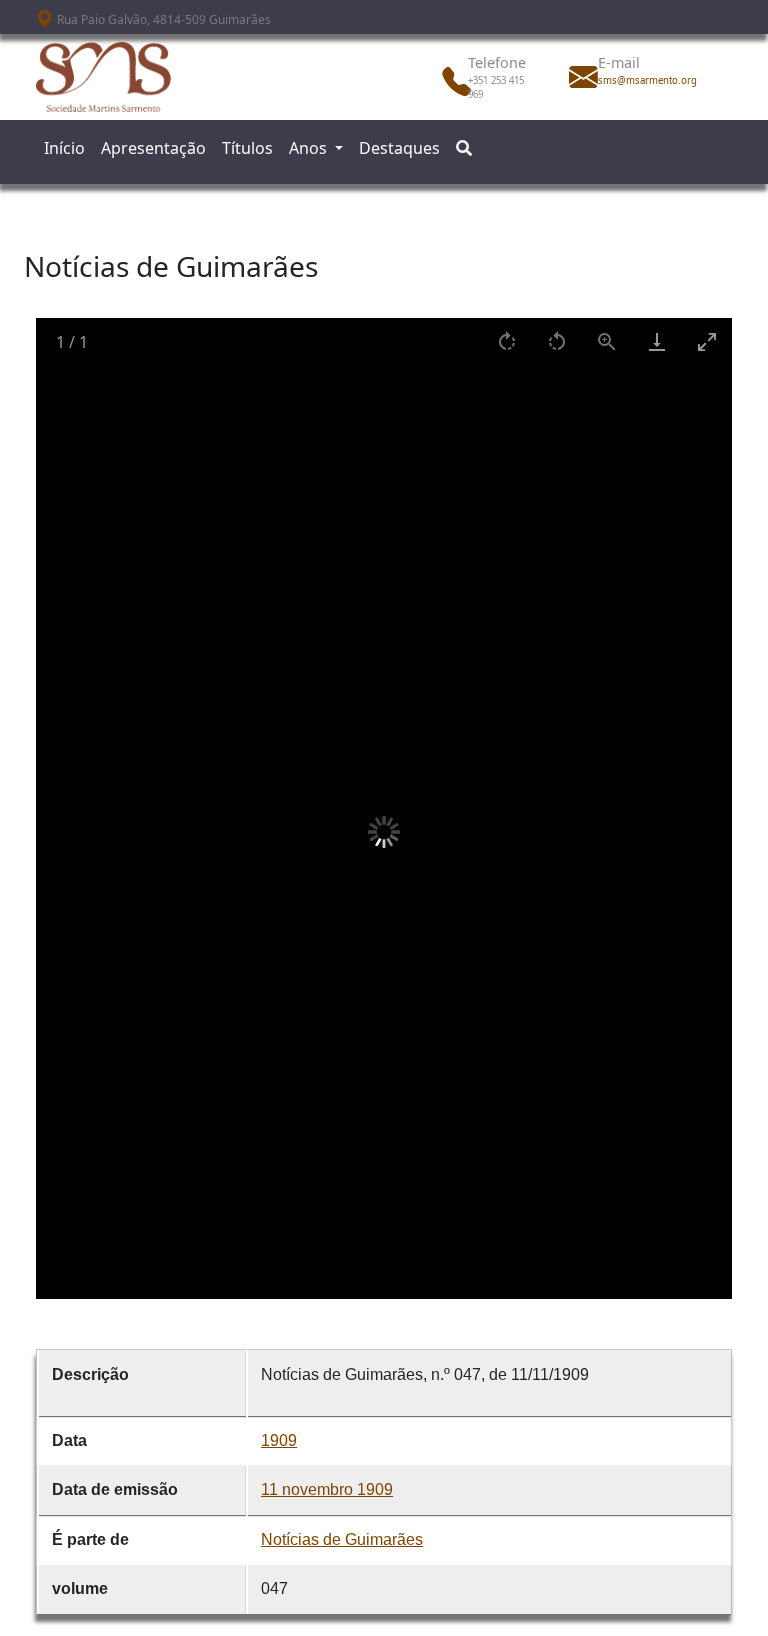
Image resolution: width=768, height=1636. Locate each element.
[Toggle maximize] (707, 341)
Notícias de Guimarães (342, 1539)
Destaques (399, 148)
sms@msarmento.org (642, 80)
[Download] (657, 341)
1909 (279, 1440)
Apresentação (153, 148)
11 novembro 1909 (327, 1489)
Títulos (247, 148)
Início (64, 148)
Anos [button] (310, 148)
